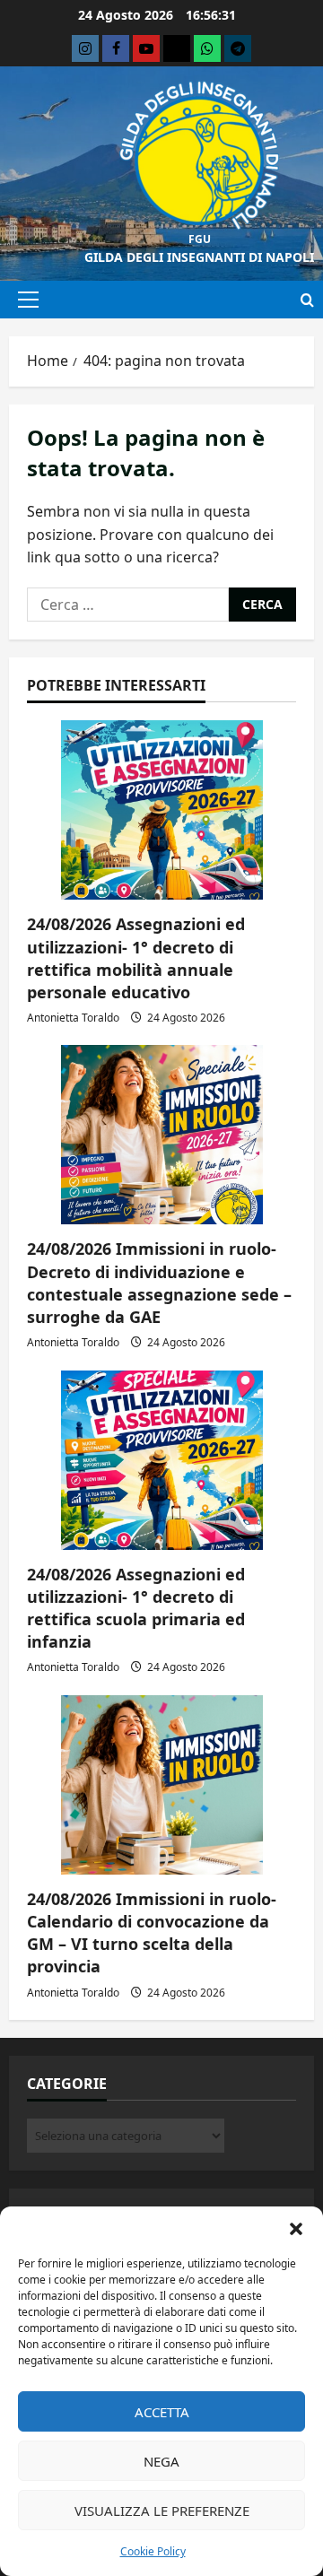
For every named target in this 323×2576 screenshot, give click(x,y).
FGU (200, 239)
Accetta (162, 2412)
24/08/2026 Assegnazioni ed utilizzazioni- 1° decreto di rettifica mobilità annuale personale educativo (136, 958)
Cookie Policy (153, 2551)
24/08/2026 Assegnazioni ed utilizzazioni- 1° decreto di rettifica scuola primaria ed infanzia (136, 1608)
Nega (161, 2461)
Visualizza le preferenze (162, 2511)
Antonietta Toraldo (73, 1018)
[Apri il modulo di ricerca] (307, 300)
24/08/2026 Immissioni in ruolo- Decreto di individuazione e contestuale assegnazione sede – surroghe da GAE (159, 1283)
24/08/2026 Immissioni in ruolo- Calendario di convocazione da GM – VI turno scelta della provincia (152, 1933)
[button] (296, 2229)
